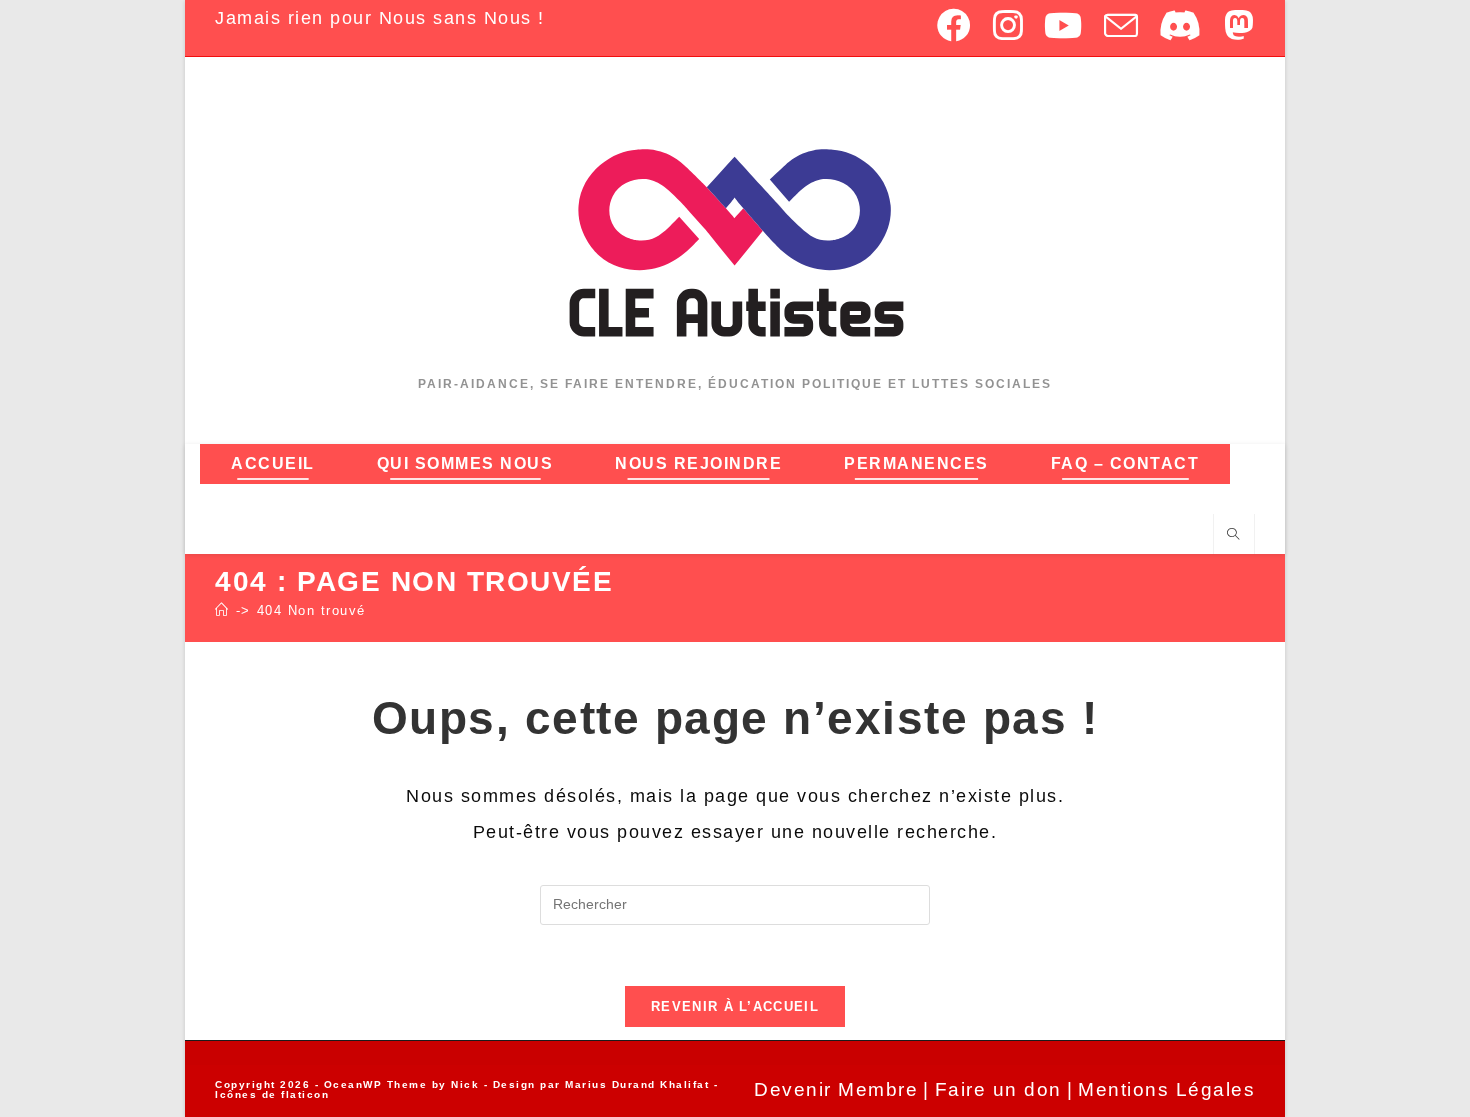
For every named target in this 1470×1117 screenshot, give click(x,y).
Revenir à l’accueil (735, 1006)
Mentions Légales (1166, 1089)
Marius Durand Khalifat (639, 1084)
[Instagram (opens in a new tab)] (1009, 25)
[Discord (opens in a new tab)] (1181, 25)
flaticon (305, 1094)
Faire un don (998, 1089)
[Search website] (1234, 535)
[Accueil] (222, 610)
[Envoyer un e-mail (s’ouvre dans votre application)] (1122, 25)
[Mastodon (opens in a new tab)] (1235, 25)
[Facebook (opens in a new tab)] (955, 25)
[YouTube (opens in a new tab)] (1064, 25)
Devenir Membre (836, 1089)
